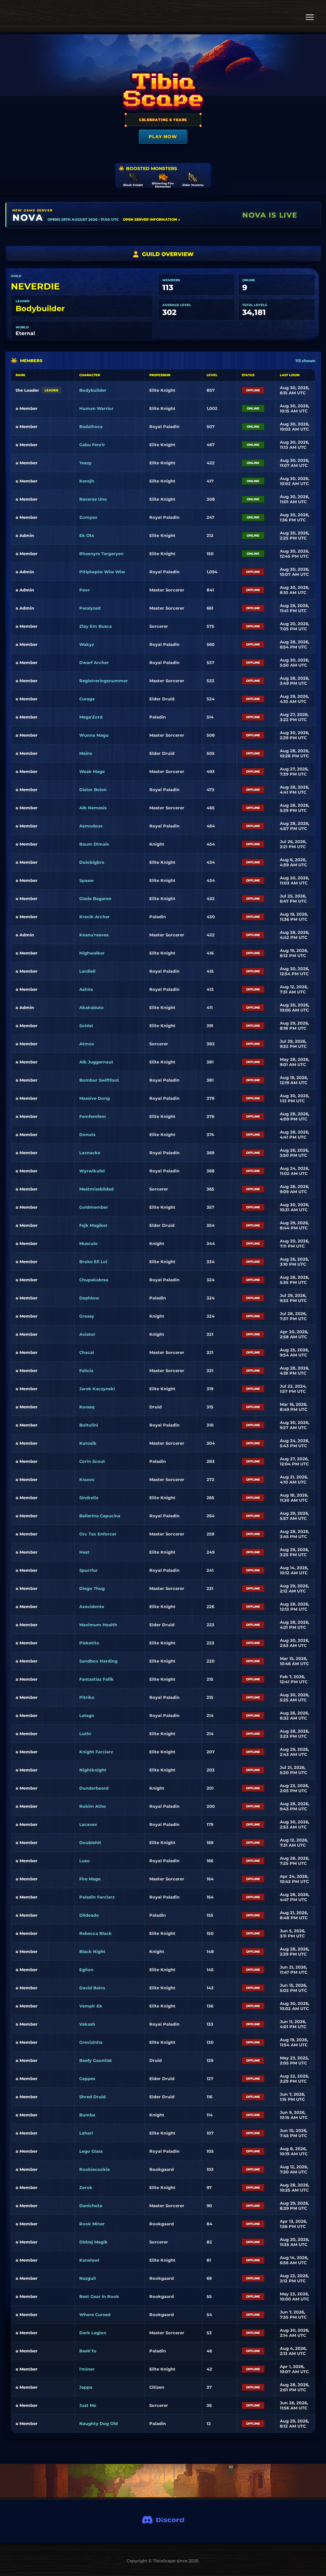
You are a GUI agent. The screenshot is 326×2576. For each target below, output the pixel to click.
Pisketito (89, 1643)
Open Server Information (152, 219)
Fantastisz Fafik (96, 1679)
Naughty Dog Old (99, 2423)
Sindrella (89, 1498)
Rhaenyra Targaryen (101, 554)
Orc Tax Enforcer (98, 1534)
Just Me (88, 2405)
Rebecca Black (96, 1933)
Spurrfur (89, 1570)
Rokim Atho (93, 1806)
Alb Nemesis (93, 808)
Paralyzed (90, 608)
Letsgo (87, 1715)
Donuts (87, 1134)
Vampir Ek (91, 2006)
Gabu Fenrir (92, 445)
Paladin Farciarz (97, 1897)
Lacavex (88, 1824)
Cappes (87, 2079)
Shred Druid (92, 2097)
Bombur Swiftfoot (99, 1080)
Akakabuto (92, 1007)
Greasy (87, 1316)
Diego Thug (92, 1588)
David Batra (92, 1988)
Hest (84, 1552)
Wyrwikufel (92, 1171)
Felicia (86, 1370)
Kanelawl (89, 2260)
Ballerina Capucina (100, 1516)
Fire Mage (90, 1879)
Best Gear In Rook (99, 2296)
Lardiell (87, 971)
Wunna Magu (94, 735)
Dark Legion (93, 2333)
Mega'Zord (91, 717)
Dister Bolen (93, 790)
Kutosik (88, 1443)
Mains (86, 753)
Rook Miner (92, 2224)
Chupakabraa (94, 1280)
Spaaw (86, 880)
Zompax (88, 517)
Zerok (86, 2187)
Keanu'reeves (94, 935)
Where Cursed (95, 2315)
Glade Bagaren (95, 898)
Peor (85, 590)
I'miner (87, 2369)
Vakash (87, 2024)
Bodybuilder (40, 308)
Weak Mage (92, 771)
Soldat (86, 1026)
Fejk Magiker (93, 1225)
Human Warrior (96, 408)
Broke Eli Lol (93, 1262)
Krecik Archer (95, 917)
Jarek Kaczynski (97, 1389)
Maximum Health (98, 1625)
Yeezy (85, 463)
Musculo (89, 1243)
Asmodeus (91, 826)
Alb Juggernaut (96, 1062)
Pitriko (87, 1697)
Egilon (86, 1970)
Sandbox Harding (98, 1661)
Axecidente (92, 1606)
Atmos (87, 1044)
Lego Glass (91, 2151)
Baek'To (88, 2351)
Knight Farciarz (96, 1752)
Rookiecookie (95, 2169)
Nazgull (88, 2278)
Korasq (87, 1407)
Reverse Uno (93, 499)
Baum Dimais (94, 844)
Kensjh (87, 481)
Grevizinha (91, 2042)
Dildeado (89, 1915)
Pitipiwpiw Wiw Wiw (102, 572)
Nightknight (93, 1770)
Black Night (92, 1951)
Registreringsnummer (104, 681)
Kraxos (87, 1479)
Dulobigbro (92, 862)
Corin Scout (92, 1461)
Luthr (85, 1734)
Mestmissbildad (96, 1189)
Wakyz (87, 644)
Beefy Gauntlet (96, 2060)
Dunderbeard (94, 1788)
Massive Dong (95, 1098)
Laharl (86, 2133)
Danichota (91, 2206)
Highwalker (92, 953)
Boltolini (89, 1425)
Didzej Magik (93, 2242)
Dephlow (89, 1298)
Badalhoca (91, 426)
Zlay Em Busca (96, 626)
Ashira (86, 989)
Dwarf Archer (94, 662)
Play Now (163, 137)
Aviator (87, 1334)
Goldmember (94, 1207)
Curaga (87, 699)
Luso (85, 1861)
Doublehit (90, 1843)
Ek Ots (87, 535)
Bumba (87, 2115)
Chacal (87, 1352)
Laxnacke (90, 1153)
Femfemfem (93, 1116)
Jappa (86, 2387)
